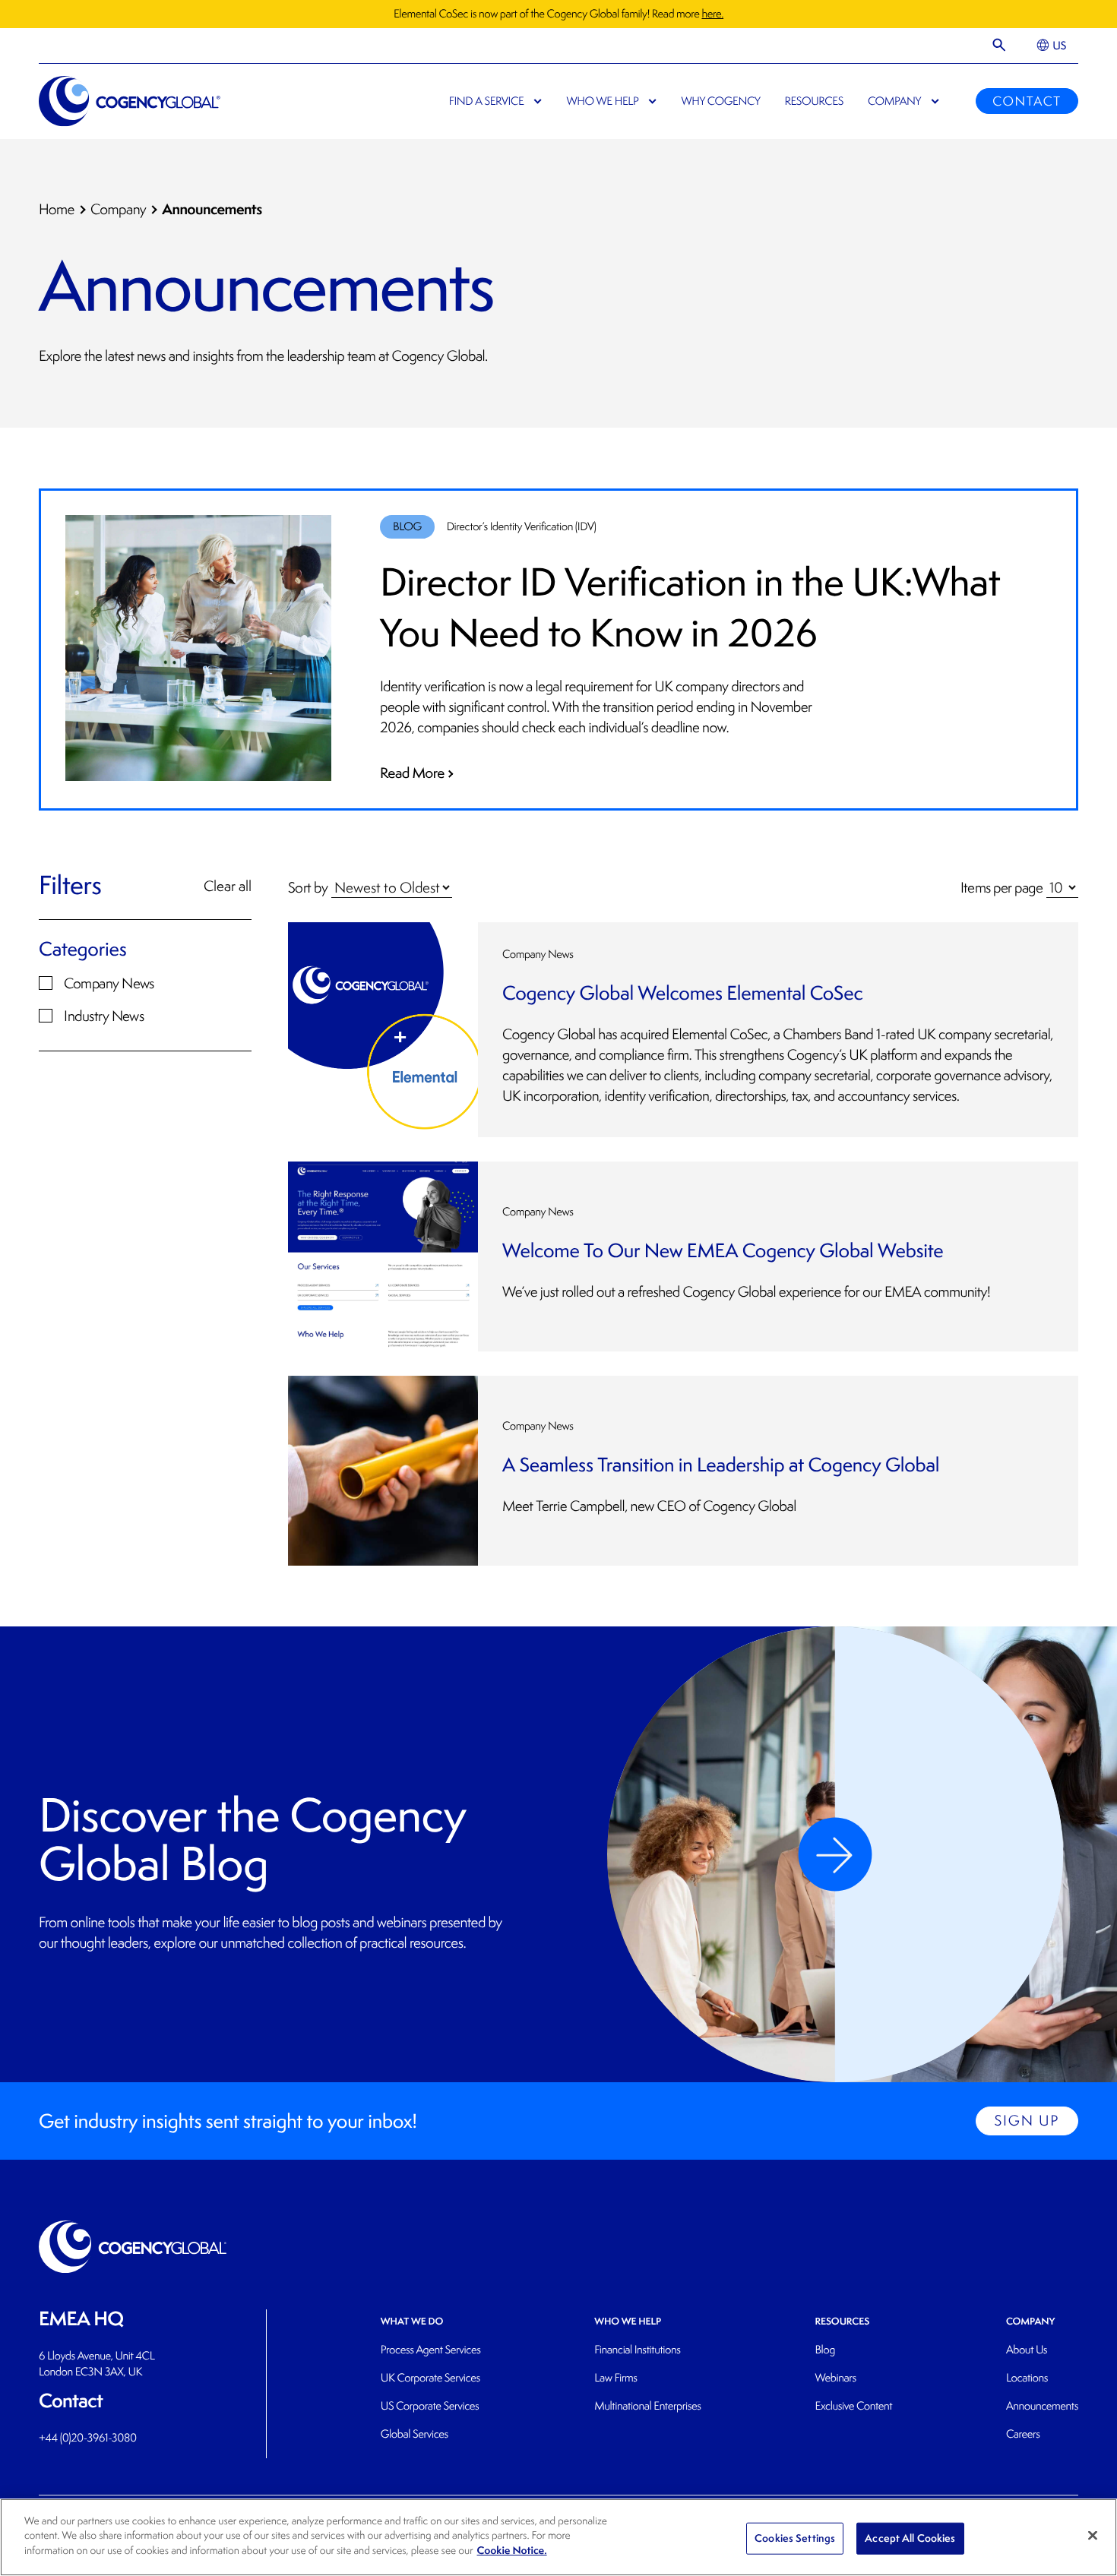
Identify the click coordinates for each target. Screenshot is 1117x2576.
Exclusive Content (853, 2406)
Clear (236, 949)
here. (712, 14)
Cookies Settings (795, 2538)
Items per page (1002, 887)
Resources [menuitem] (814, 101)
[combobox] (145, 949)
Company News (109, 983)
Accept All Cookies (910, 2538)
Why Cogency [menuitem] (721, 101)
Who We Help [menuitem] (602, 101)
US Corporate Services (430, 2406)
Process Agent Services (431, 2350)
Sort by (308, 887)
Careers (1023, 2434)
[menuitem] (1051, 46)
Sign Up (1027, 2121)
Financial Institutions (637, 2350)
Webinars (835, 2378)
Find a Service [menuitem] (487, 101)
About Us (1027, 2350)
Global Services (415, 2434)
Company (118, 210)
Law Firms (615, 2378)
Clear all (228, 886)
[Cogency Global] (130, 101)
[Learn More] (835, 1854)
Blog (825, 2350)
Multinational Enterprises (647, 2406)
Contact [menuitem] (1027, 101)
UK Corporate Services (430, 2378)
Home (57, 210)
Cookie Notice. (512, 2551)
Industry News (104, 1016)
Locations (1027, 2378)
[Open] (1000, 46)
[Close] (1093, 2536)
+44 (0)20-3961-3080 (88, 2438)
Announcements (1042, 2406)
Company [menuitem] (894, 101)
